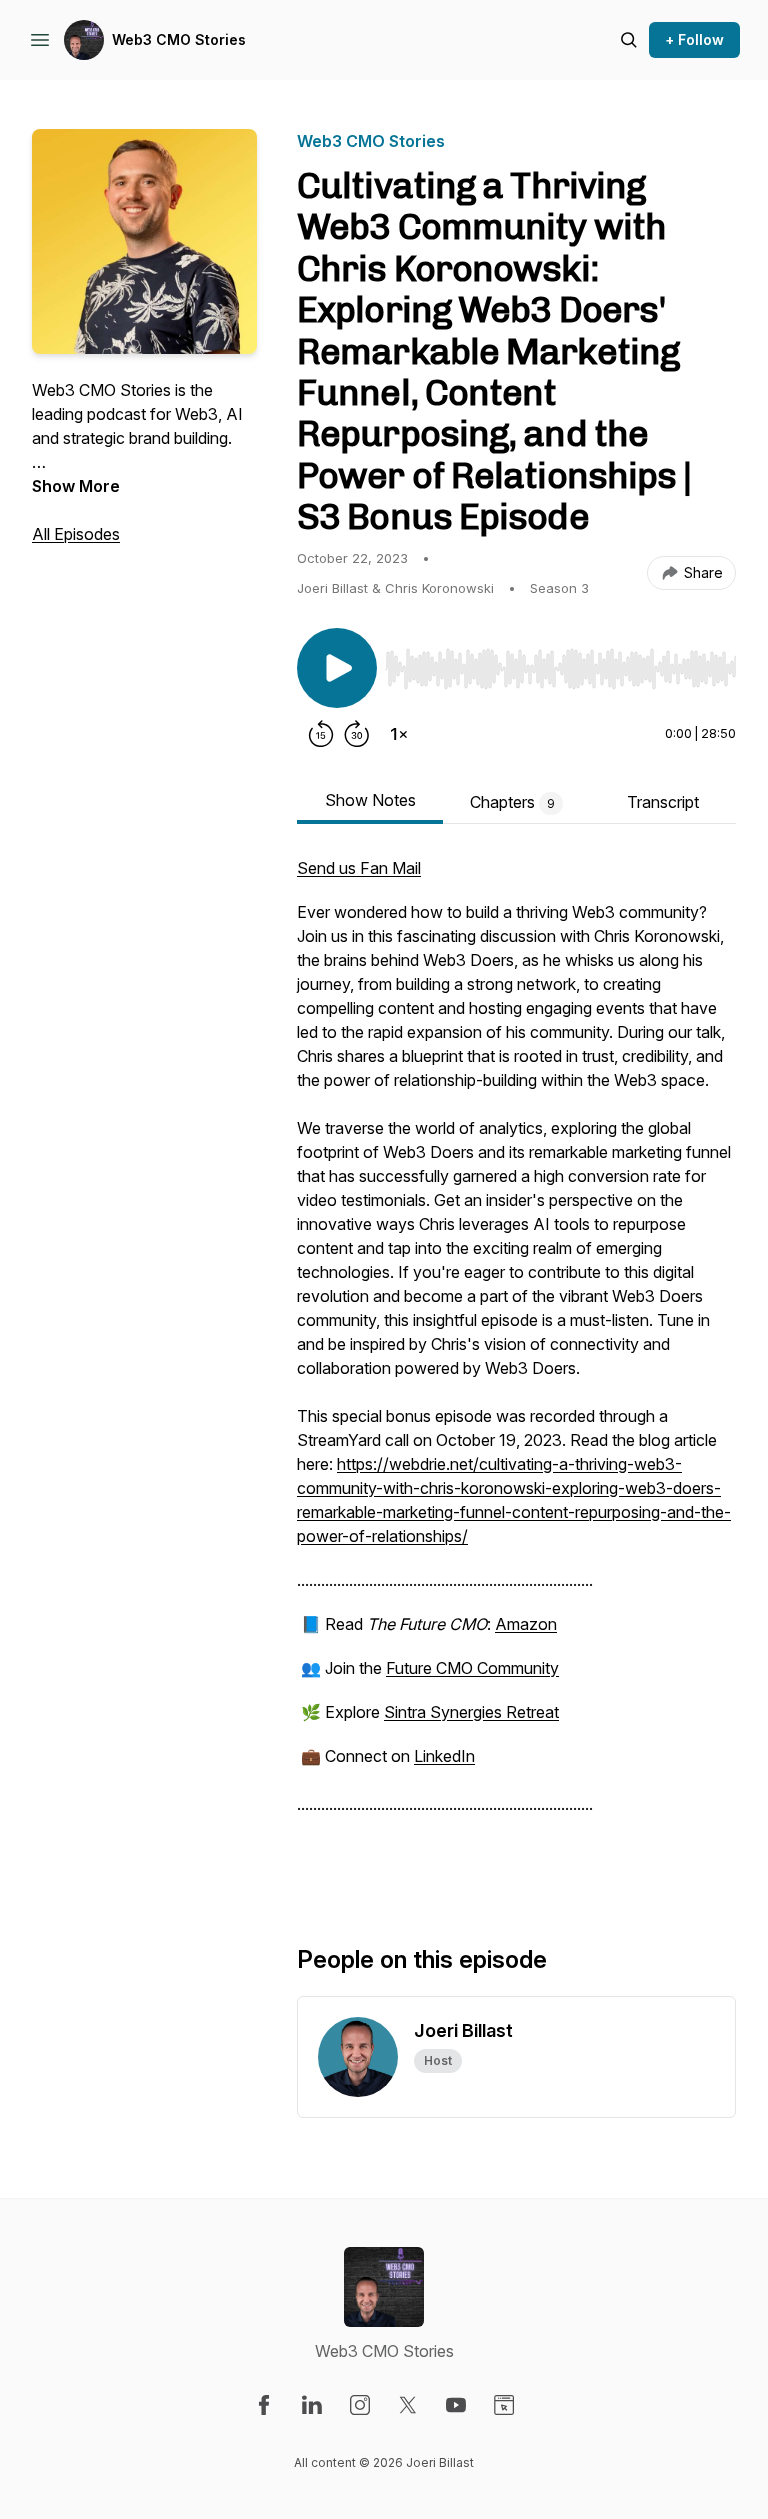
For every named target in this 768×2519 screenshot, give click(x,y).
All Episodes (76, 534)
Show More (76, 486)
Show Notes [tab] (370, 800)
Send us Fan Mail (359, 868)
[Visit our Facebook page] (264, 2405)
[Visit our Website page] (504, 2405)
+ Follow (694, 39)
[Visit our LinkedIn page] (312, 2405)
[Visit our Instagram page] (360, 2405)
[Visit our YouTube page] (456, 2405)
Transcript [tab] (663, 802)
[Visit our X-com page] (408, 2405)
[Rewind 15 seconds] (321, 734)
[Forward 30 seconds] (357, 734)
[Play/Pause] (337, 668)
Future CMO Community (472, 1668)
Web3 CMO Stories (179, 39)
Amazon (526, 1624)
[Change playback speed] (399, 734)
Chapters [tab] (512, 802)
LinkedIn (444, 1756)
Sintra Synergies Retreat (471, 1712)
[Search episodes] (629, 40)
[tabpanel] (516, 1368)
